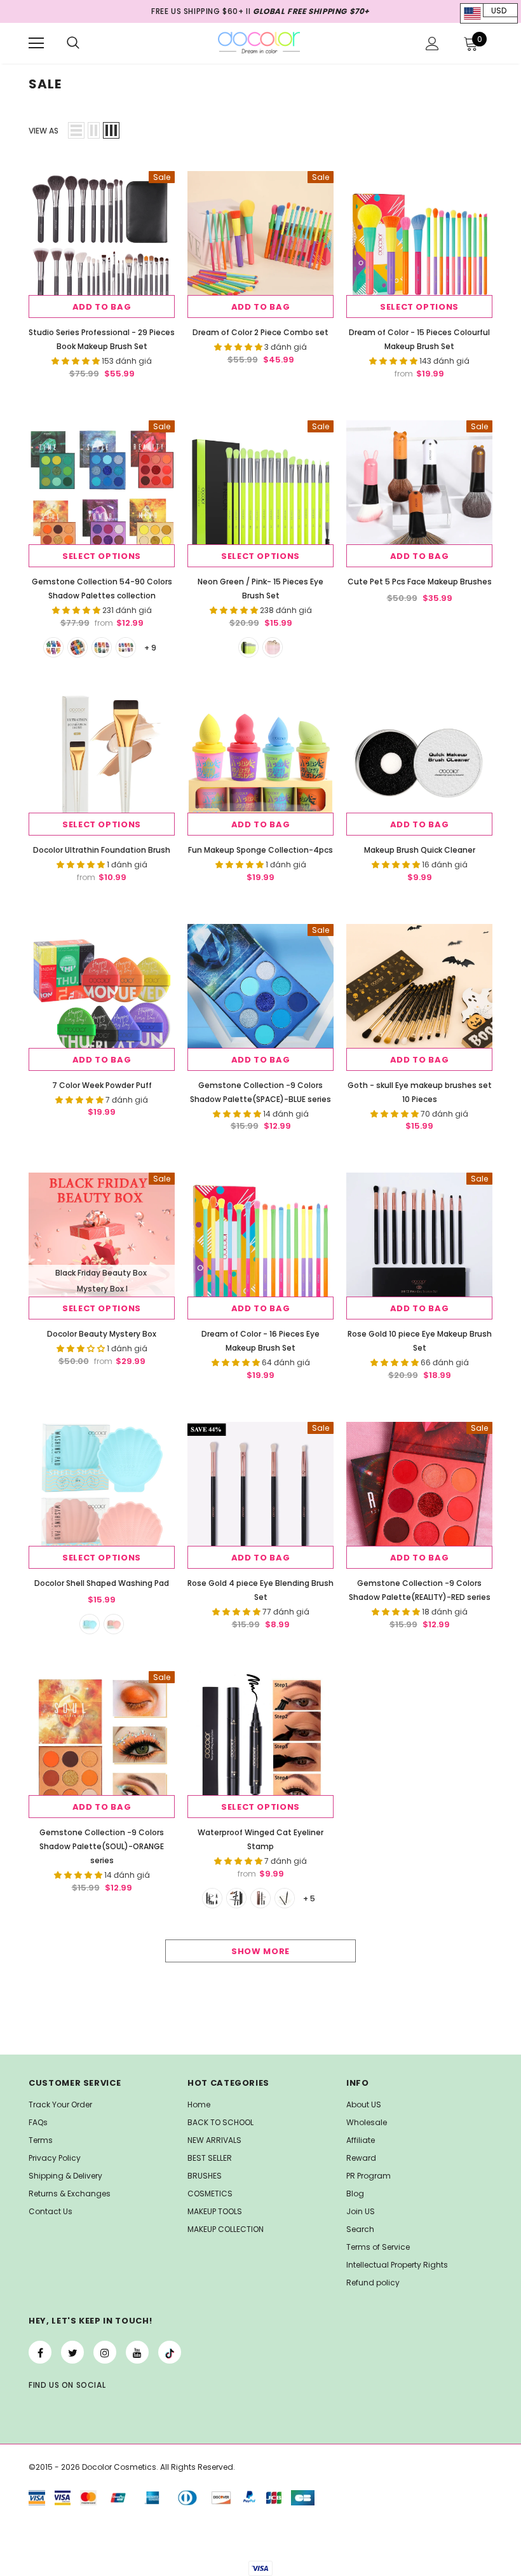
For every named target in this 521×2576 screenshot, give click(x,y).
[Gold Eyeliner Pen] (285, 1898)
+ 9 (150, 648)
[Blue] (90, 1624)
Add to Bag (102, 307)
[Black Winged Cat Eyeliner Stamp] (212, 1898)
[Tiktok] (170, 2352)
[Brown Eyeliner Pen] (260, 1898)
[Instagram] (105, 2352)
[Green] (248, 647)
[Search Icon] (73, 43)
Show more (260, 1951)
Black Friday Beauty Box (101, 1273)
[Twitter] (72, 2352)
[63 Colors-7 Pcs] (78, 647)
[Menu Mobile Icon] (36, 43)
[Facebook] (40, 2352)
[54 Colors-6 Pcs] (53, 647)
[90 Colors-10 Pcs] (126, 647)
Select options (419, 307)
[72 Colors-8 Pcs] (102, 647)
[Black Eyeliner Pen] (236, 1898)
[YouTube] (137, 2352)
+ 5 (309, 1898)
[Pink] (273, 647)
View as (44, 131)
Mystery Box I (102, 1289)
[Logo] (259, 43)
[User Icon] (432, 44)
